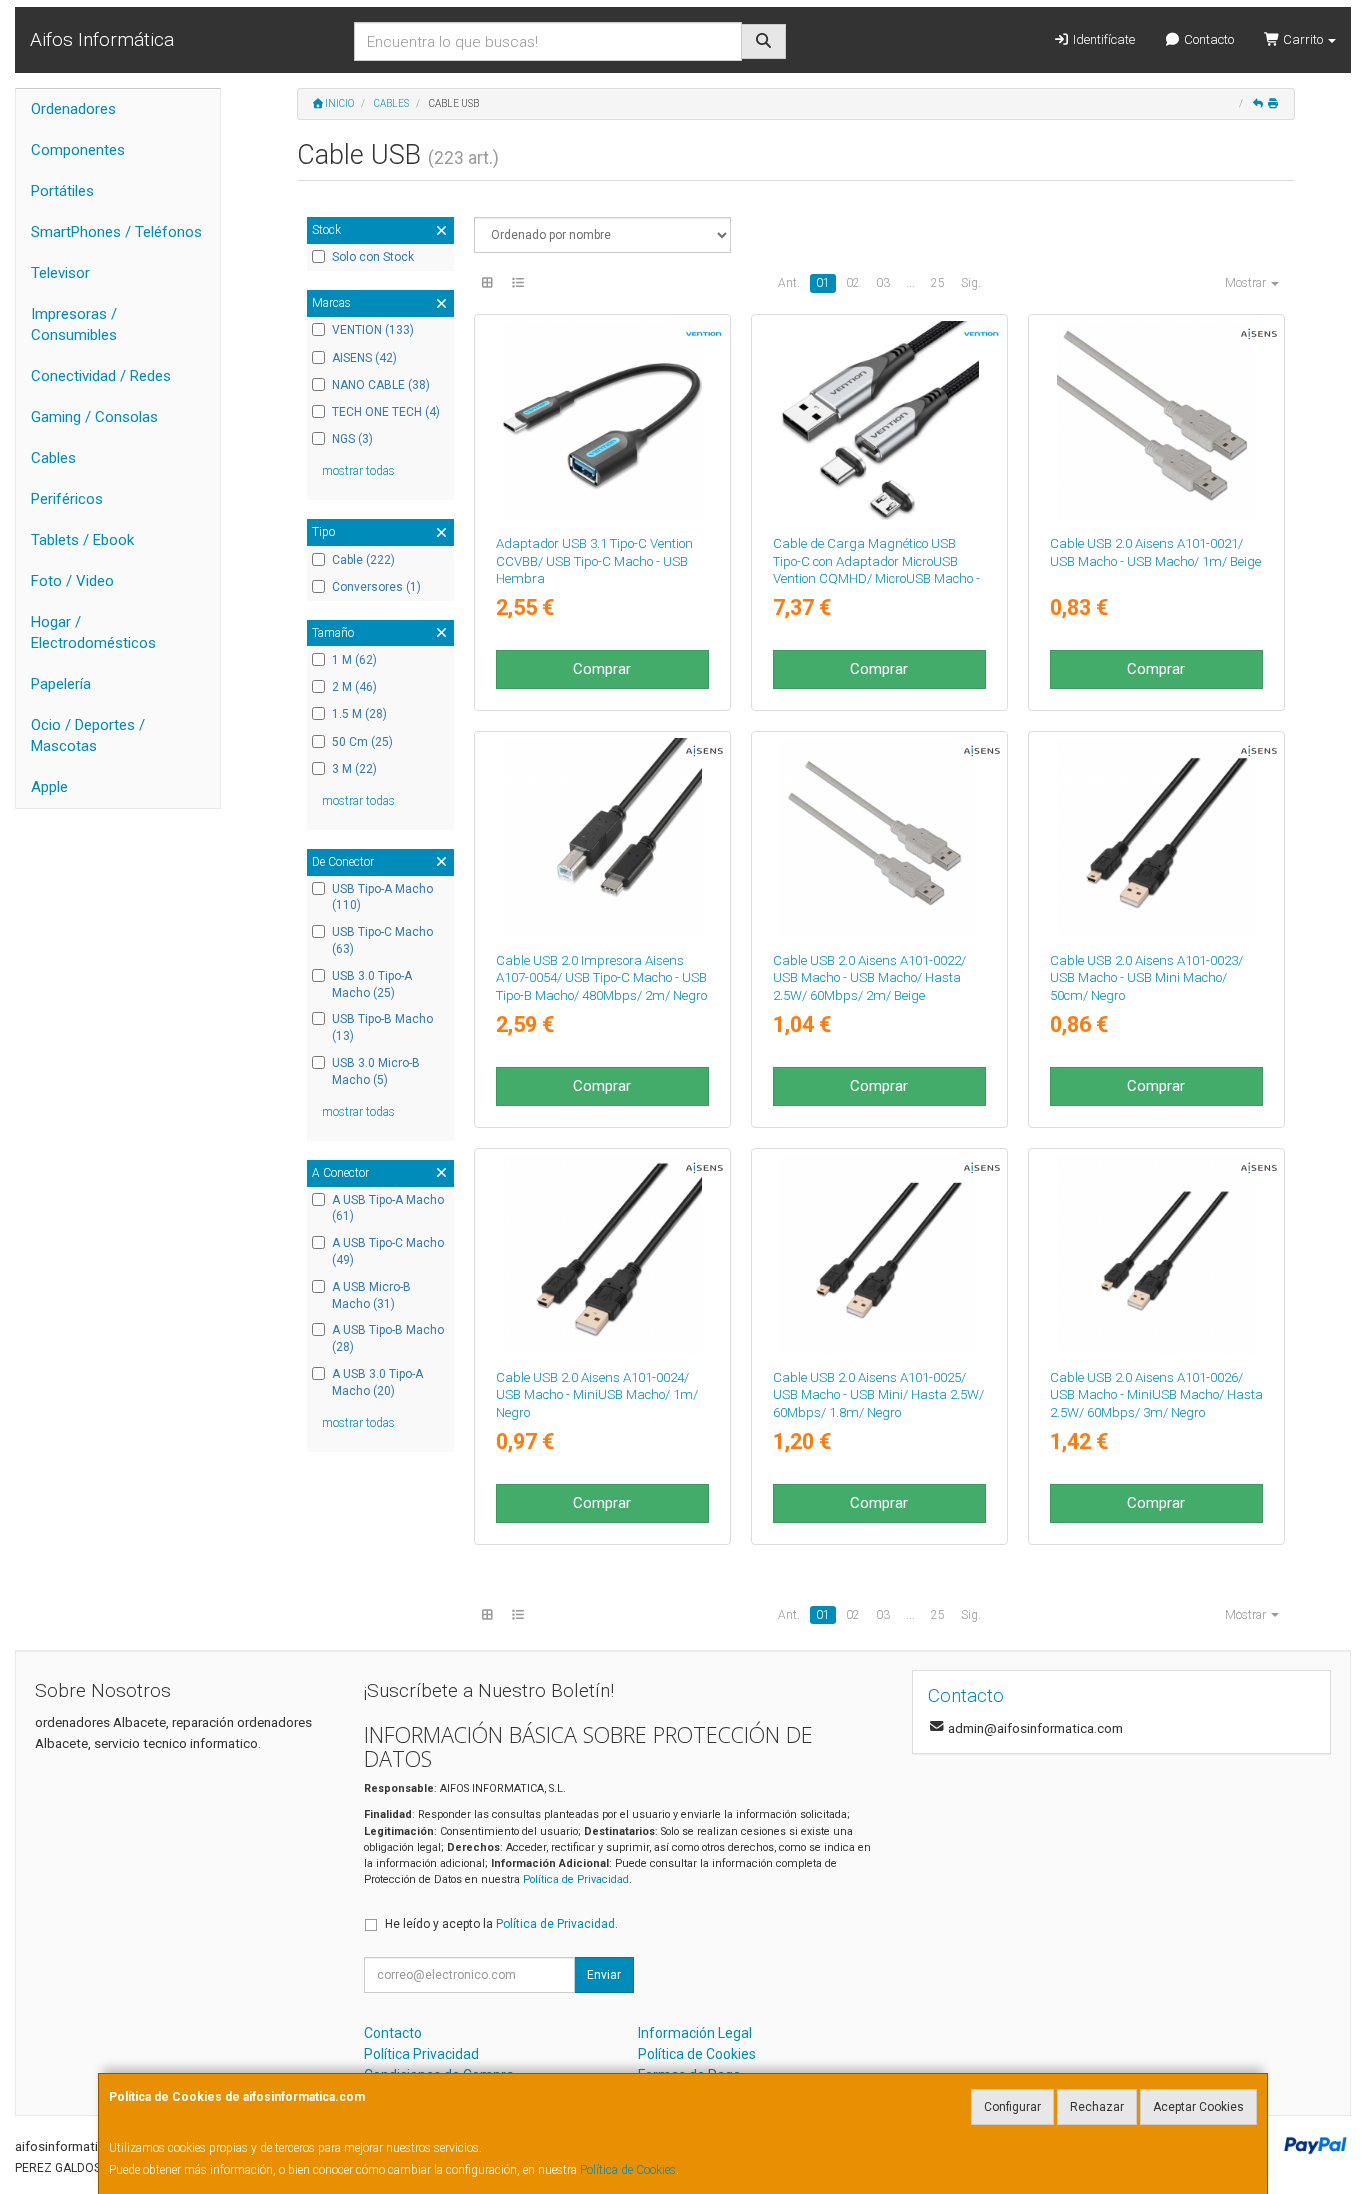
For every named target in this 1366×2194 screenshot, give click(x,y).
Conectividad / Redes (101, 376)
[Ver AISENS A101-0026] (1156, 1254)
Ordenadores (73, 109)
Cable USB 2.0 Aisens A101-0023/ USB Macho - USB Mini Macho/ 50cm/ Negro (1146, 978)
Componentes (78, 150)
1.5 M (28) (359, 714)
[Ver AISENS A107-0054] (601, 837)
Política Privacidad (421, 2054)
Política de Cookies (628, 2170)
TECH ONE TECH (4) (386, 412)
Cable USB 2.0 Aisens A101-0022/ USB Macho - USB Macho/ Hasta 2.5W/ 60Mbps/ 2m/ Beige (869, 978)
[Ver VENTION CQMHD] (879, 420)
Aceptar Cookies (1198, 2107)
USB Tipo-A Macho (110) (382, 897)
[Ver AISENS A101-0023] (1156, 837)
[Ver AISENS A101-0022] (879, 837)
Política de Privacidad (576, 1879)
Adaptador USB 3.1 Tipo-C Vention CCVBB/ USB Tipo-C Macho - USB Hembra (594, 561)
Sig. (971, 283)
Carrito (1303, 39)
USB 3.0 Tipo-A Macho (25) (372, 984)
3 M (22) (354, 769)
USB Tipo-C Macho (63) (382, 940)
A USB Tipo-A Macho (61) (388, 1208)
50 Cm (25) (362, 742)
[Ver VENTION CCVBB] (601, 420)
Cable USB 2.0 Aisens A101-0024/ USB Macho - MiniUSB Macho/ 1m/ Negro (597, 1395)
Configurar (1012, 2107)
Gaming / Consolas (94, 417)
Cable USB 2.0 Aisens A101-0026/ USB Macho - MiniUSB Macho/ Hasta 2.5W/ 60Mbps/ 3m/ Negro (1156, 1395)
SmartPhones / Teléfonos (116, 232)
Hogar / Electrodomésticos (93, 632)
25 (938, 283)
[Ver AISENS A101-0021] (1156, 420)
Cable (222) (363, 560)
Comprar (602, 669)
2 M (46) (354, 687)
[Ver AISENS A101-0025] (879, 1254)
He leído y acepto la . (501, 1924)
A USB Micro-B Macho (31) (371, 1295)
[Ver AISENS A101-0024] (601, 1254)
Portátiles (62, 191)
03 (883, 283)
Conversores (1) (376, 587)
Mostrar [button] (1247, 283)
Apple (49, 787)
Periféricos (67, 499)
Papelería (61, 684)
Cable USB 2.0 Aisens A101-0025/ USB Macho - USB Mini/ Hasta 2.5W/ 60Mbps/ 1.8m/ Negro (878, 1395)
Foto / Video (72, 581)
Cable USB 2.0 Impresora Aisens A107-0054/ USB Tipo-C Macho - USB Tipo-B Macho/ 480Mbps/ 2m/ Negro (601, 978)
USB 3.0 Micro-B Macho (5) (376, 1071)
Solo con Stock (373, 257)
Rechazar (1097, 2107)
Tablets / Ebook (82, 540)
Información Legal (695, 2033)
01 (823, 283)
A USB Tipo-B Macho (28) (388, 1338)
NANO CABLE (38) (381, 385)
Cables (53, 458)
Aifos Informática (102, 39)
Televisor (60, 273)
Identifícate (1102, 39)
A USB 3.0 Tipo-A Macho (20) (377, 1382)
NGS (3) (352, 439)
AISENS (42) (364, 358)
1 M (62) (354, 660)
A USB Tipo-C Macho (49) (388, 1251)
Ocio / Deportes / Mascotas (88, 735)
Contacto (1207, 39)
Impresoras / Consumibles (74, 324)
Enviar (604, 1975)
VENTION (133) (373, 330)
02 (853, 283)
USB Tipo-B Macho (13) (382, 1027)
